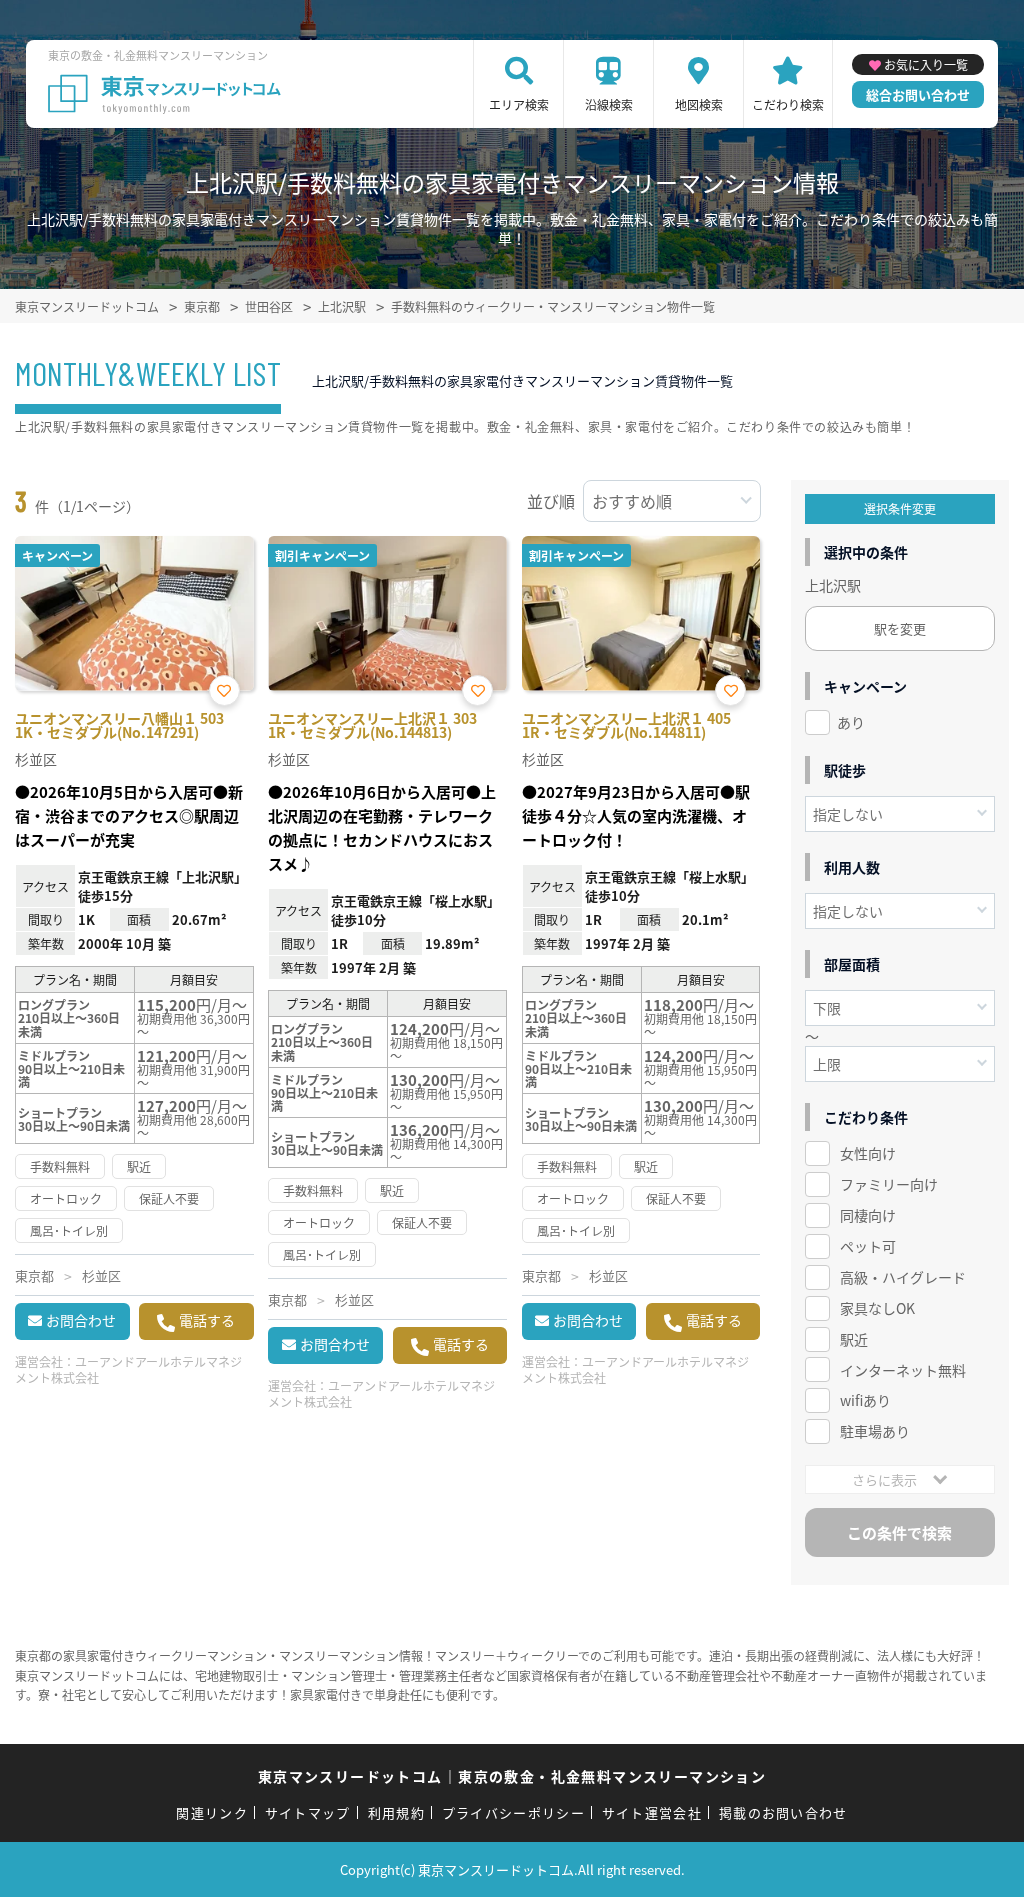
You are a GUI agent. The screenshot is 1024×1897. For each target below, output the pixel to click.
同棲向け (868, 1215)
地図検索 (699, 104)
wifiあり (865, 1400)
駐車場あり (875, 1431)
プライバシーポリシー (513, 1812)
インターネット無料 (903, 1370)
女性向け (868, 1153)
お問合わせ (81, 1320)
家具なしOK (877, 1308)
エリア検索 (519, 104)
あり (851, 722)
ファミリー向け (889, 1184)
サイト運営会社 (652, 1812)
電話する (207, 1320)
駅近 (854, 1339)
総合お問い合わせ (918, 94)
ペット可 (868, 1246)
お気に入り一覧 (926, 64)
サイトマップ (308, 1812)
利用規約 (396, 1812)
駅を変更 (900, 628)
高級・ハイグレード (903, 1277)
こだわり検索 (788, 104)
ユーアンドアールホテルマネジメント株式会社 (128, 1370)
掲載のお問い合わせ (783, 1812)
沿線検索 (609, 104)
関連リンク (212, 1812)
